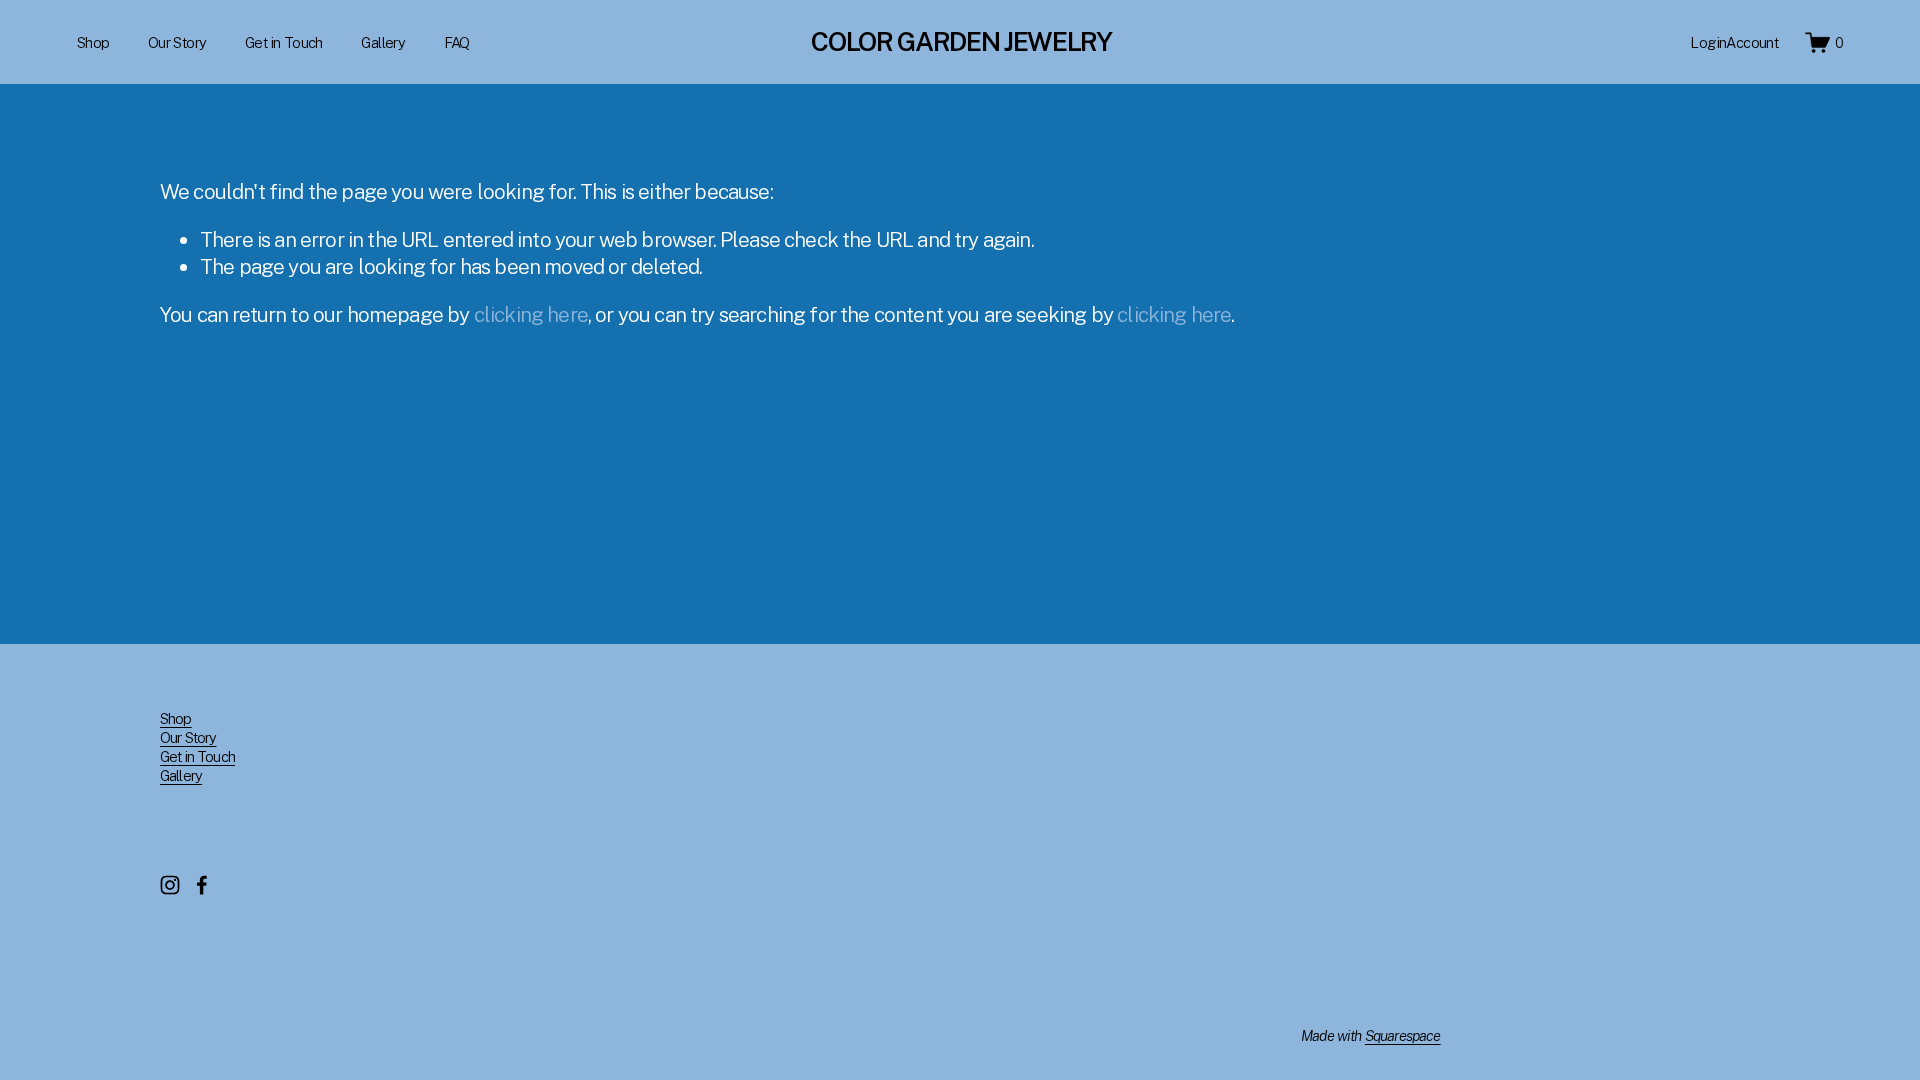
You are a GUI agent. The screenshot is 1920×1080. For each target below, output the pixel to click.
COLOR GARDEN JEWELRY (961, 41)
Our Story (177, 42)
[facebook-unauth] (202, 885)
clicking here (531, 314)
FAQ (457, 42)
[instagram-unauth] (170, 885)
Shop (93, 42)
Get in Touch (284, 42)
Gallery (383, 42)
